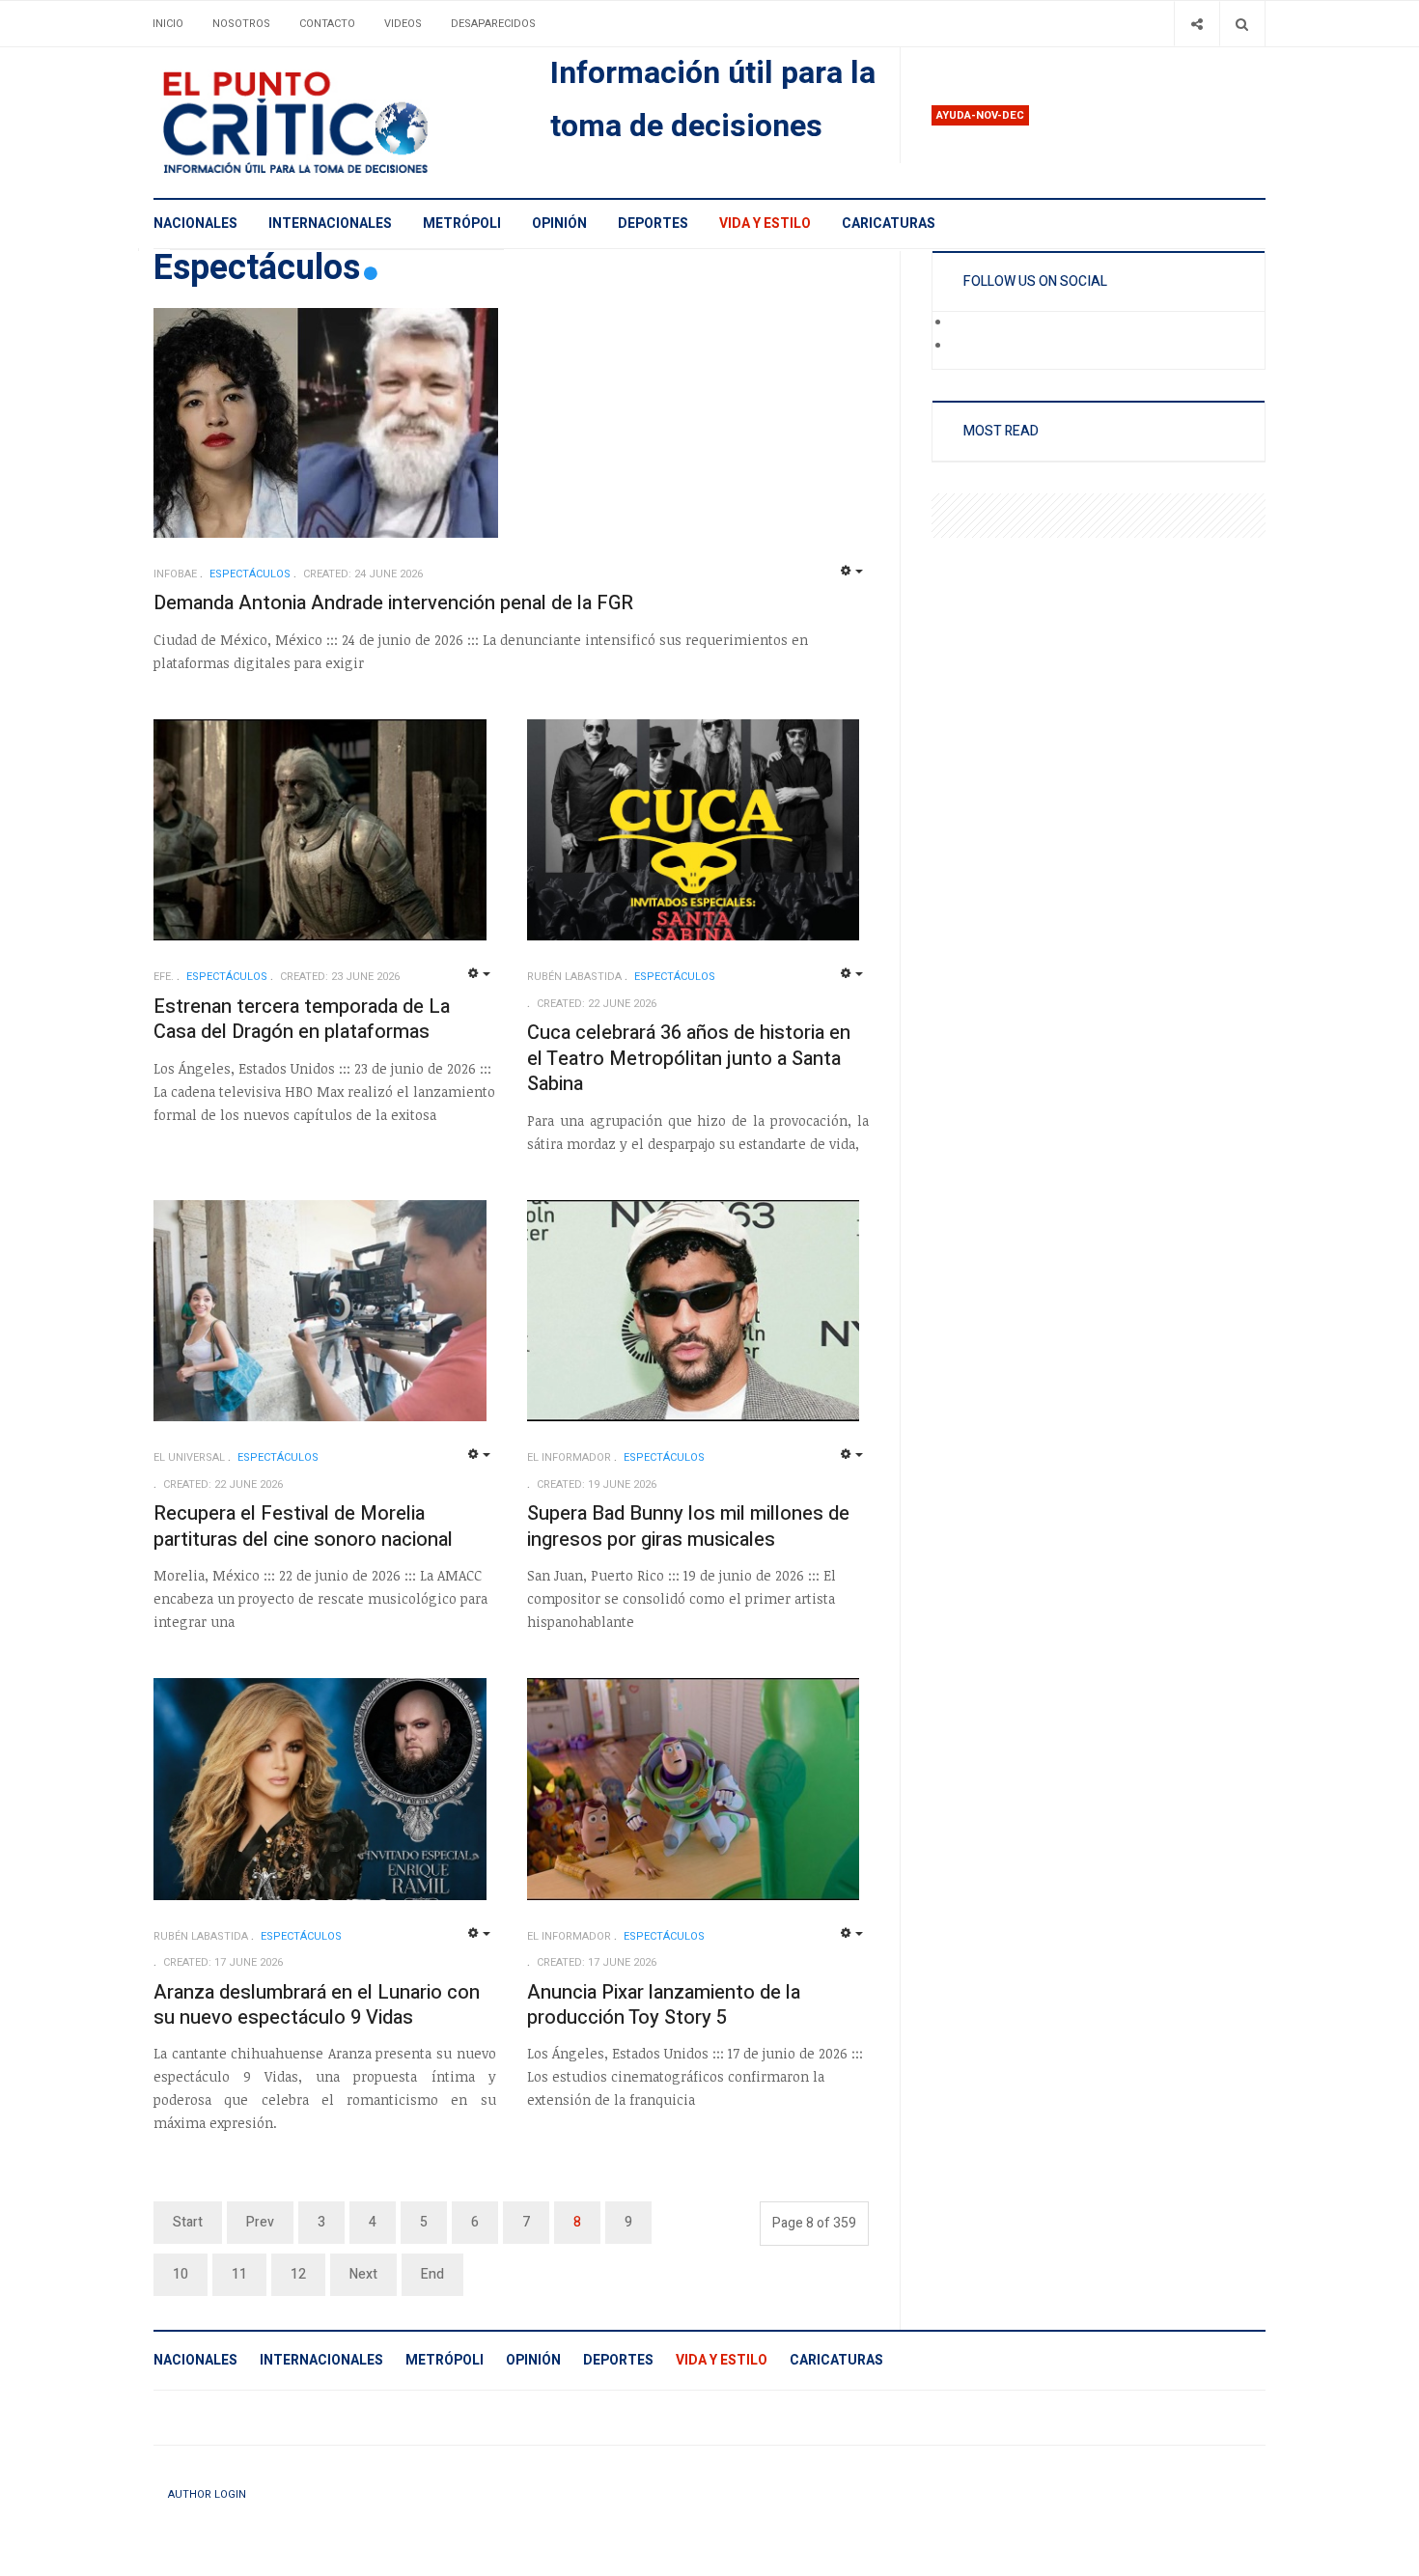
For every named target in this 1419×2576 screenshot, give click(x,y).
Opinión (559, 224)
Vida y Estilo (765, 224)
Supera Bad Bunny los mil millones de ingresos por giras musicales (688, 1526)
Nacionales (195, 224)
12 (298, 2274)
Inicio (168, 24)
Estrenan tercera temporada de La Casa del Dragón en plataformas (302, 1020)
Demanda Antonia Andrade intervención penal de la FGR (393, 603)
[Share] (1196, 24)
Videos (403, 24)
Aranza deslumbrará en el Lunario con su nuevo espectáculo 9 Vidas (317, 2005)
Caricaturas (889, 224)
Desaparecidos (493, 24)
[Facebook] (964, 323)
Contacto (327, 24)
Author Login (207, 2494)
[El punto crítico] (329, 123)
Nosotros (241, 24)
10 (181, 2274)
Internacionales (330, 224)
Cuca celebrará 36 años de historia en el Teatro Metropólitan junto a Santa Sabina (689, 1058)
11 (239, 2274)
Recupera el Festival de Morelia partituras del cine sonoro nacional (303, 1526)
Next (363, 2274)
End (432, 2274)
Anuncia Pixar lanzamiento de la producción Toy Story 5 (664, 2005)
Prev (260, 2222)
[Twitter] (964, 347)
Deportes (653, 224)
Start (188, 2222)
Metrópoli (462, 224)
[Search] (1242, 24)
